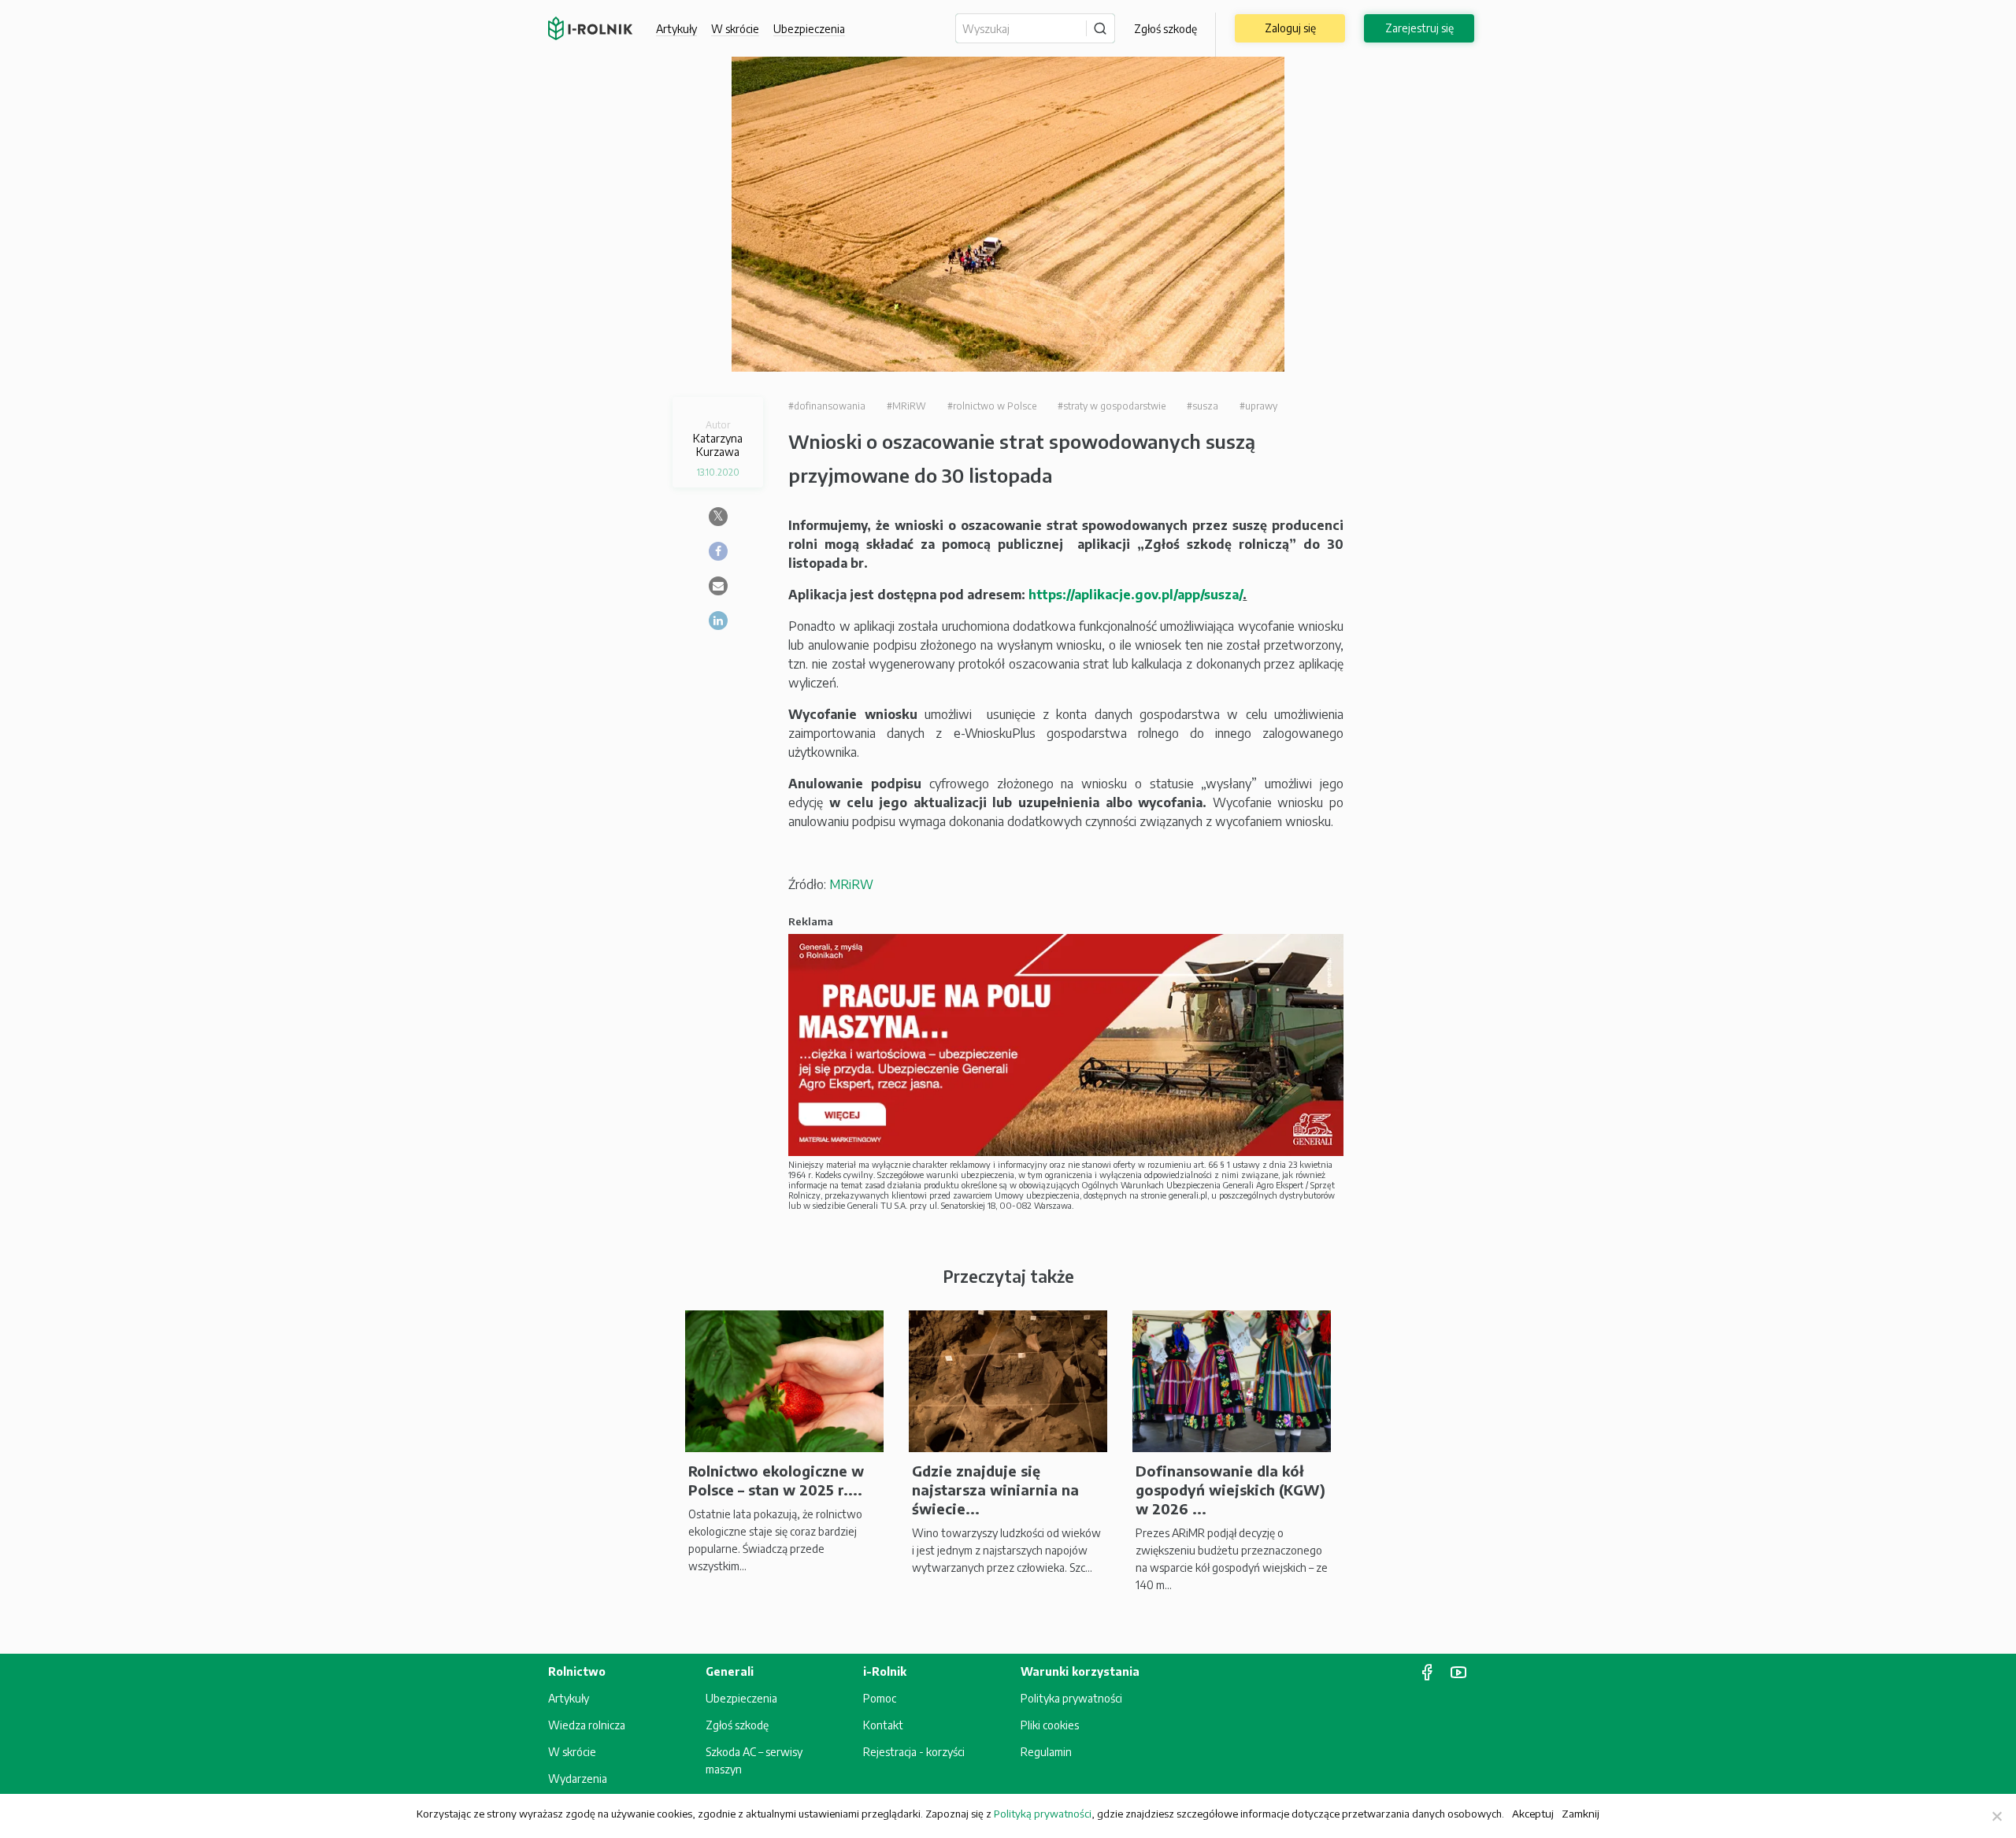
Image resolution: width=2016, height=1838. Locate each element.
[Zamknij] (1996, 1816)
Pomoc (880, 1698)
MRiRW (851, 884)
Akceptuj (1533, 1813)
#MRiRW (906, 406)
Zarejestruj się (1419, 28)
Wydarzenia (578, 1779)
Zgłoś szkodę (1165, 29)
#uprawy (1258, 406)
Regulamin (1046, 1752)
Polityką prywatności (1043, 1814)
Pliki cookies (1050, 1725)
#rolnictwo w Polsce (992, 406)
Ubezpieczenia (741, 1698)
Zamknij (1581, 1813)
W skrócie (735, 29)
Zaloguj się (1290, 28)
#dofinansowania (827, 406)
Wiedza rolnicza (587, 1725)
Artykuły (676, 29)
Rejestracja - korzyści (914, 1752)
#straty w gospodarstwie (1112, 406)
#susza (1203, 406)
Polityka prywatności (1071, 1698)
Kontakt (883, 1725)
